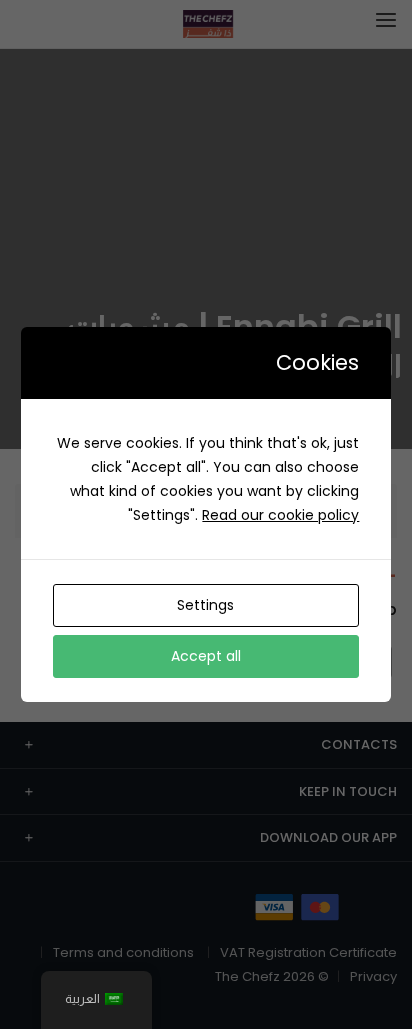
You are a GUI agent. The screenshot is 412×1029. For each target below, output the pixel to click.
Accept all (206, 656)
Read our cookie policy (280, 515)
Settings (205, 605)
